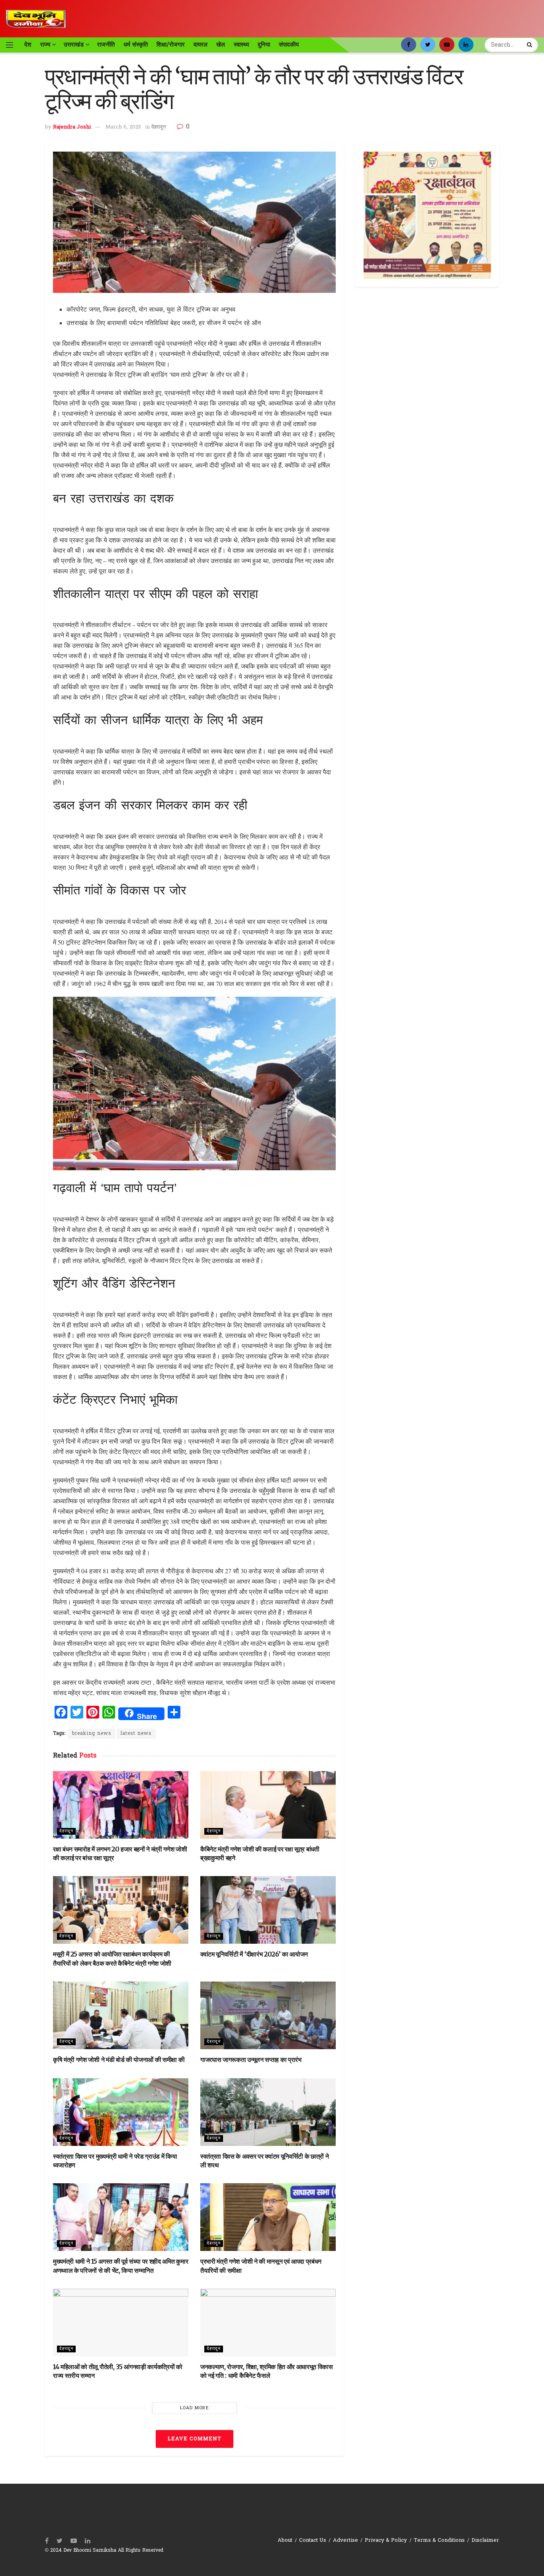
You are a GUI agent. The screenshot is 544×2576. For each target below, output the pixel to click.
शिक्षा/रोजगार (171, 45)
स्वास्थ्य (241, 45)
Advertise (345, 2540)
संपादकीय (289, 45)
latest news (136, 1734)
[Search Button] (530, 45)
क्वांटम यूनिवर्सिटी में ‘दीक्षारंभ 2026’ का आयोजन (254, 1954)
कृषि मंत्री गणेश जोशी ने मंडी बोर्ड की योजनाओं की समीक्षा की (119, 2060)
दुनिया (264, 45)
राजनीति (106, 45)
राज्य (45, 45)
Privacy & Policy (386, 2540)
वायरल (201, 45)
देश (28, 45)
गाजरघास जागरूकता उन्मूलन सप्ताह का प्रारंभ (251, 2060)
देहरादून (159, 127)
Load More (195, 2408)
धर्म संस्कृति (136, 45)
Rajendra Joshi (72, 127)
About (285, 2540)
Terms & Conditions (439, 2540)
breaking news (92, 1734)
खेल (221, 45)
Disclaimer (485, 2540)
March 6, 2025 (123, 127)
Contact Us (313, 2540)
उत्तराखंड (74, 45)
